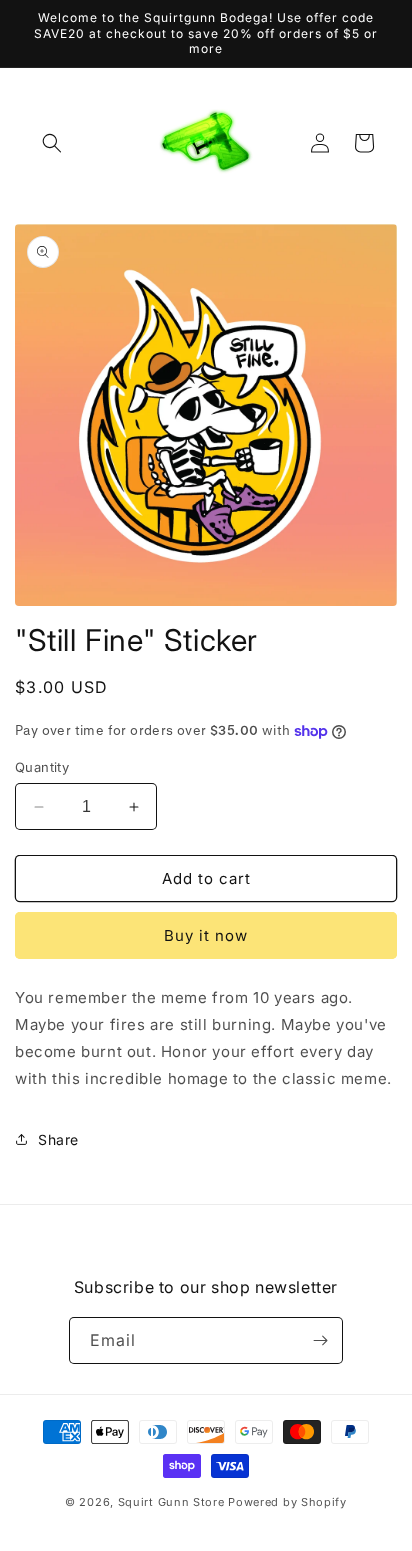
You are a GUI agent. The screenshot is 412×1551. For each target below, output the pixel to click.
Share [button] (58, 1139)
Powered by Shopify (287, 1502)
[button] (52, 143)
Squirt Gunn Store (171, 1502)
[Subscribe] (320, 1340)
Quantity (42, 767)
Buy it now (206, 935)
